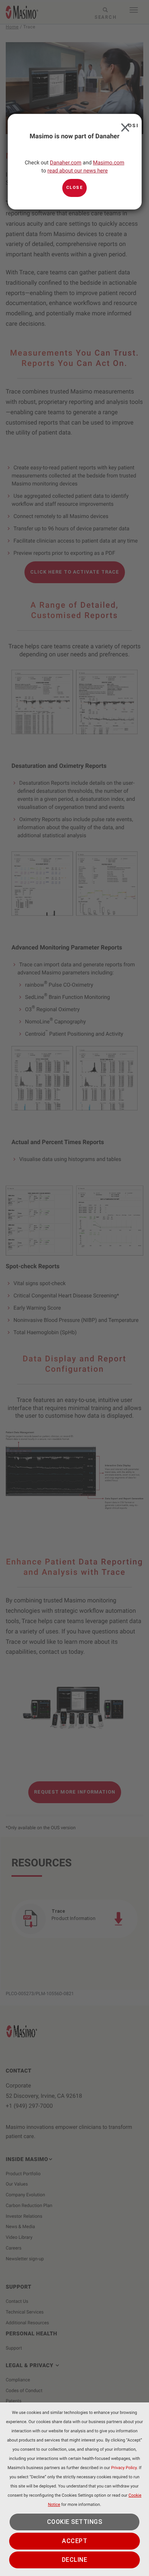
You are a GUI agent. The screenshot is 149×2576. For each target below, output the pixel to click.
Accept (74, 2541)
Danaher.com (66, 163)
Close (124, 125)
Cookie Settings (75, 2522)
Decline (75, 2560)
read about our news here (78, 171)
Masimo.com (109, 163)
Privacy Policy (124, 2468)
